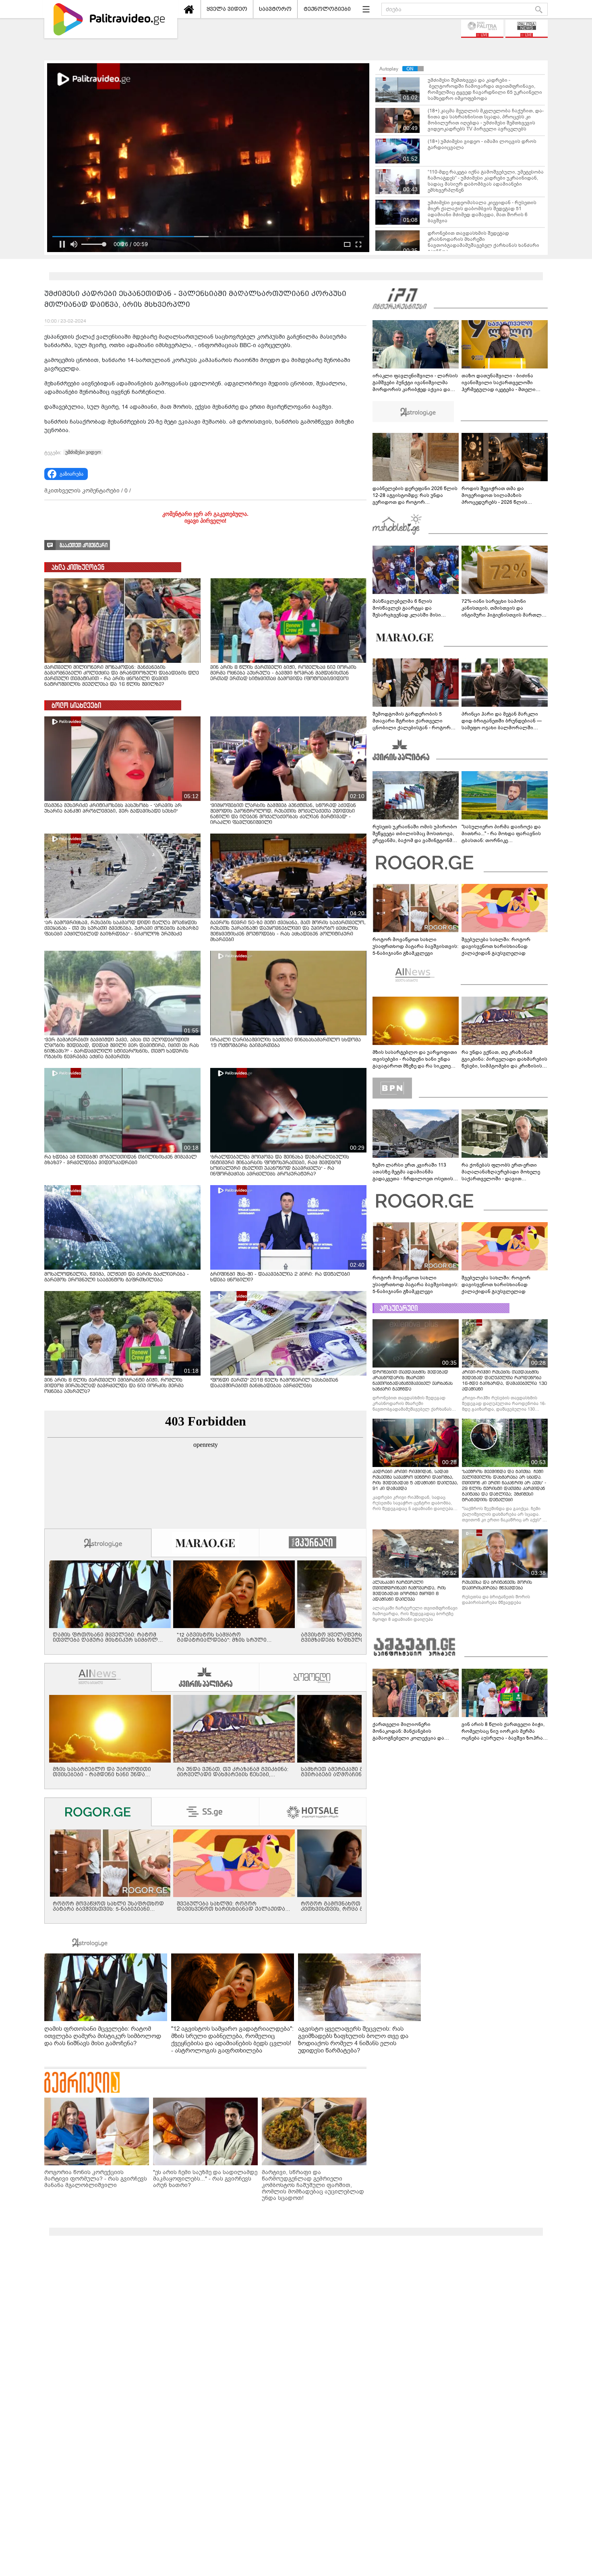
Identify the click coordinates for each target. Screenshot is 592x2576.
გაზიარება (71, 474)
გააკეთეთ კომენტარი (84, 545)
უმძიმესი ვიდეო (83, 452)
